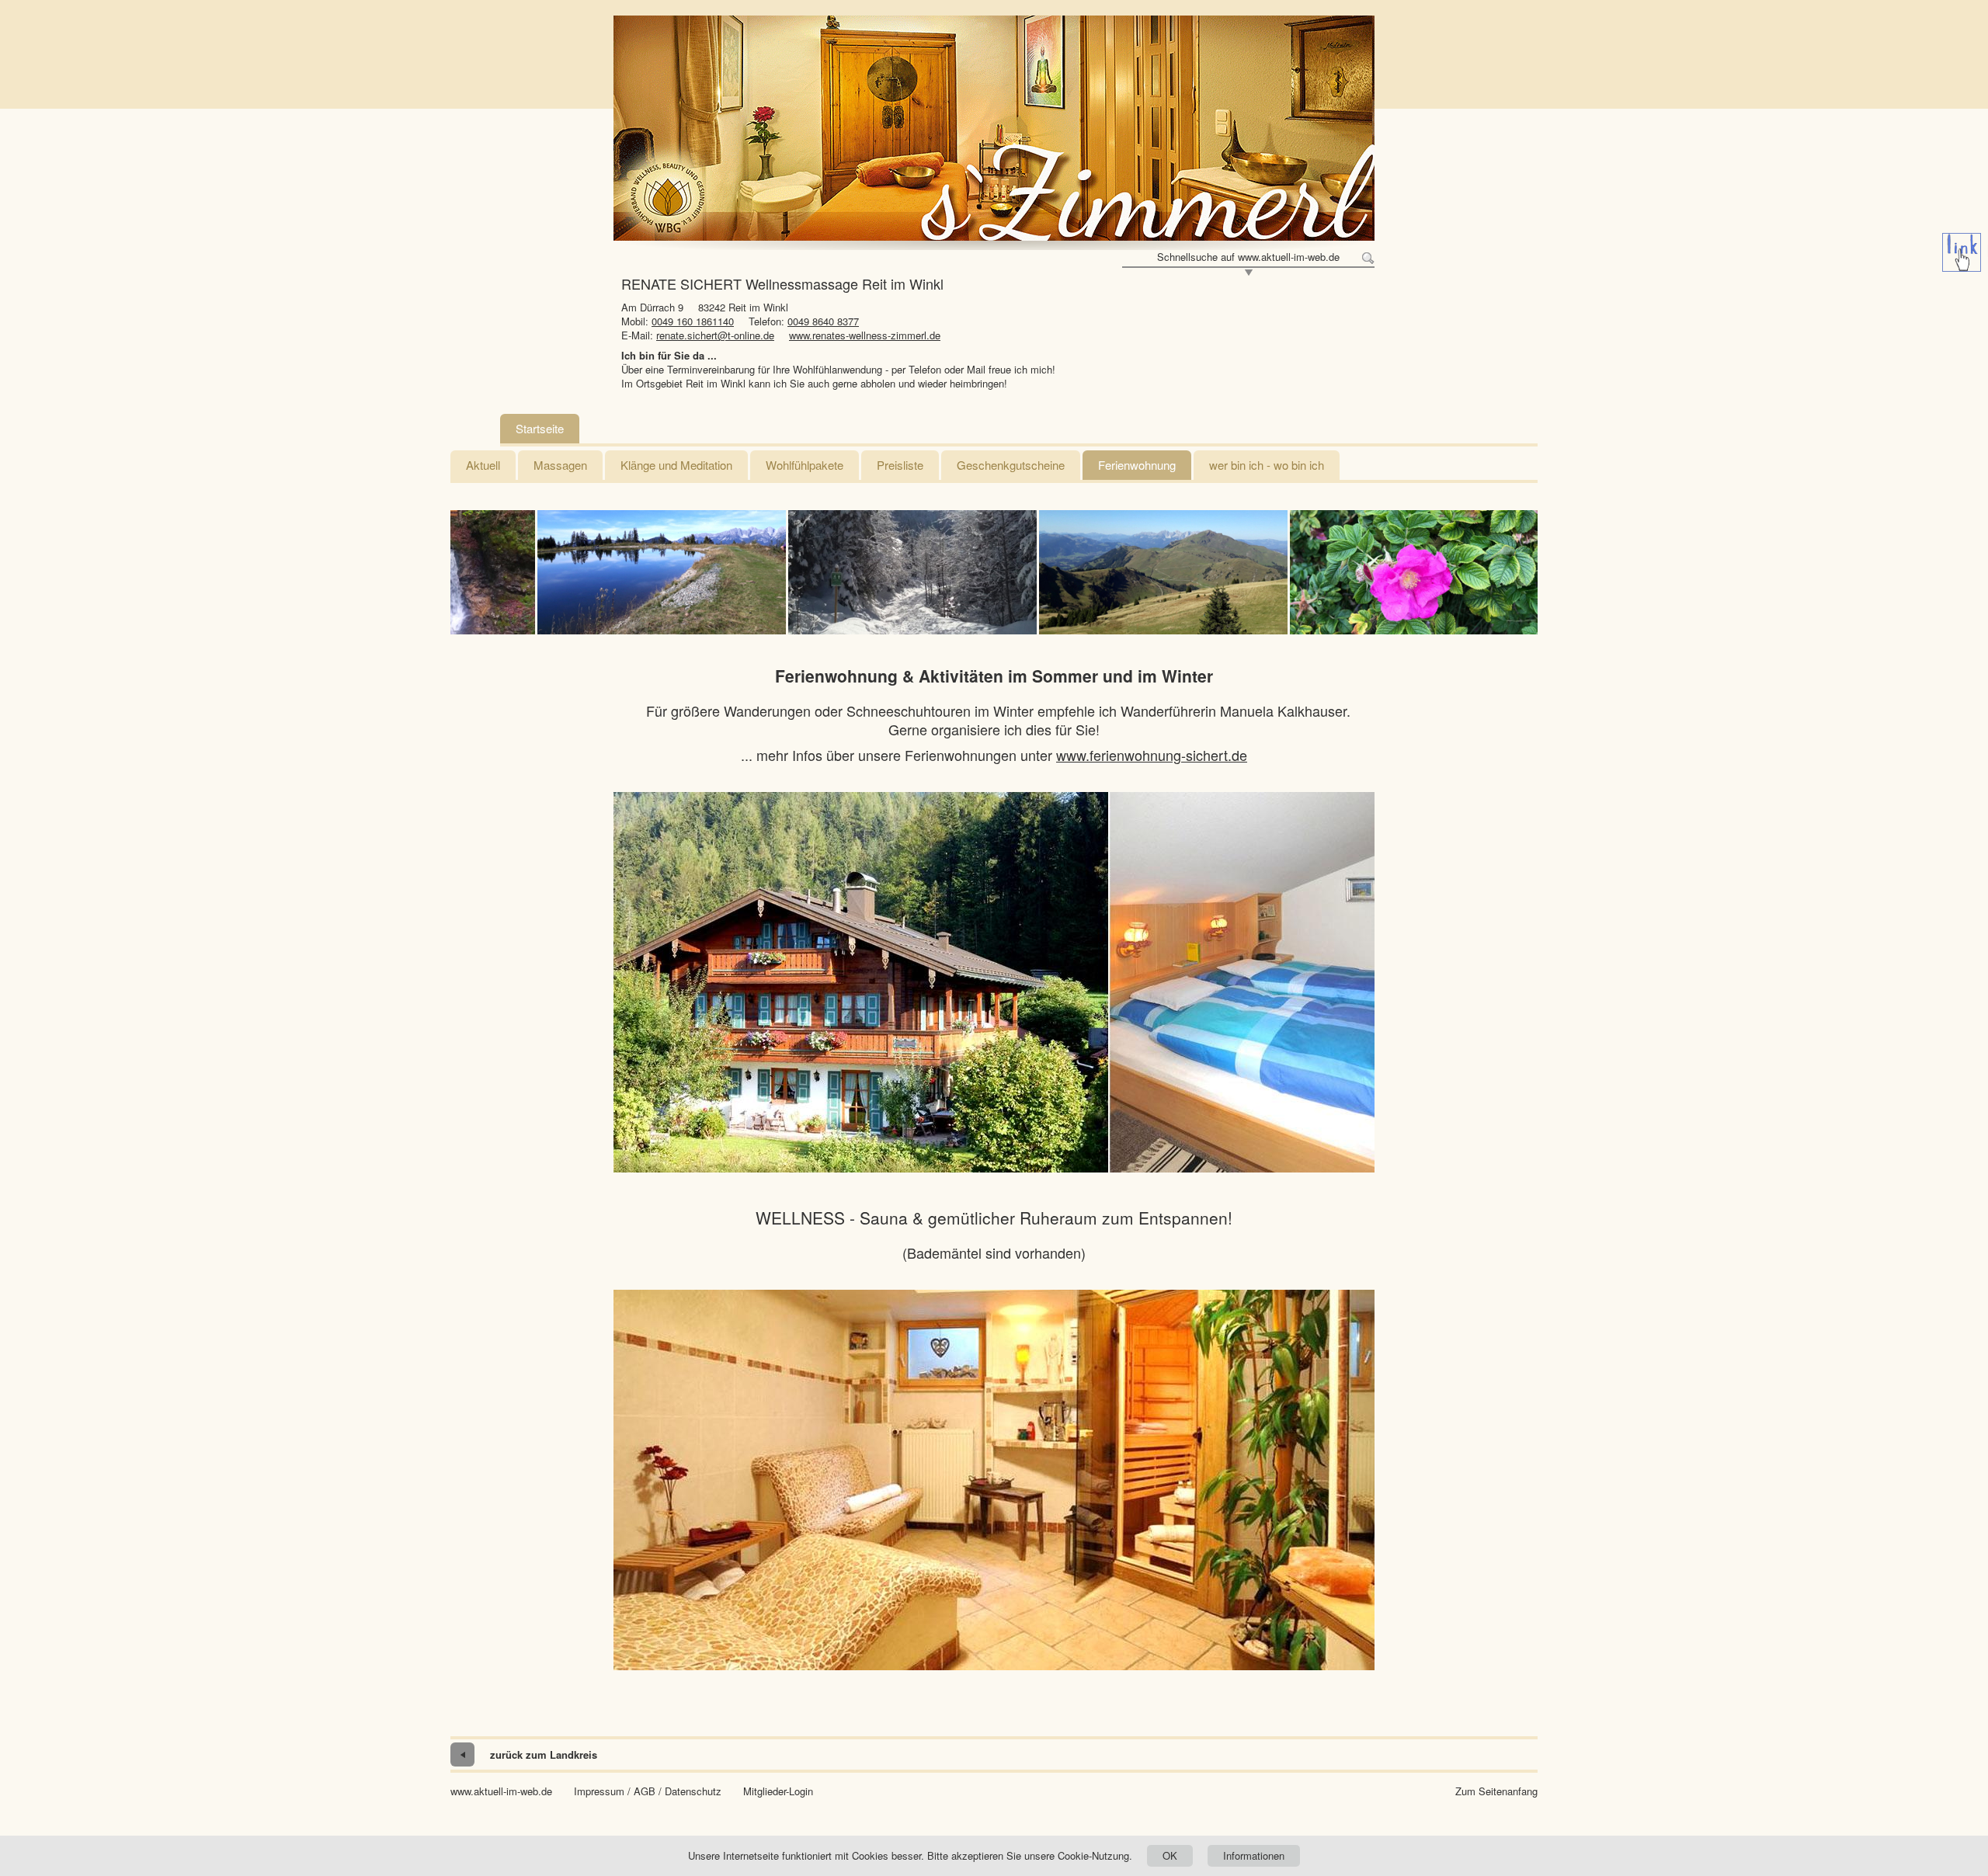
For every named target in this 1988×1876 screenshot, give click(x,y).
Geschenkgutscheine (1011, 465)
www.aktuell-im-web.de (501, 1791)
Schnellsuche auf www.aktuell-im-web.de (1248, 257)
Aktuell (483, 465)
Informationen (1254, 1855)
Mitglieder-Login (778, 1791)
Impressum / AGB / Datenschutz (648, 1791)
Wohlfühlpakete (805, 465)
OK (1170, 1855)
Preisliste (900, 465)
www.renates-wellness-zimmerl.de (865, 335)
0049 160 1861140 (693, 321)
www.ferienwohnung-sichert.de (1152, 755)
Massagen (560, 465)
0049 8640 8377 (823, 321)
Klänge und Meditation (676, 465)
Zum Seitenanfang (1496, 1791)
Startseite (540, 428)
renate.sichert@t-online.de (715, 335)
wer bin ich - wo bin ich (1267, 465)
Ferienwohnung (1137, 465)
